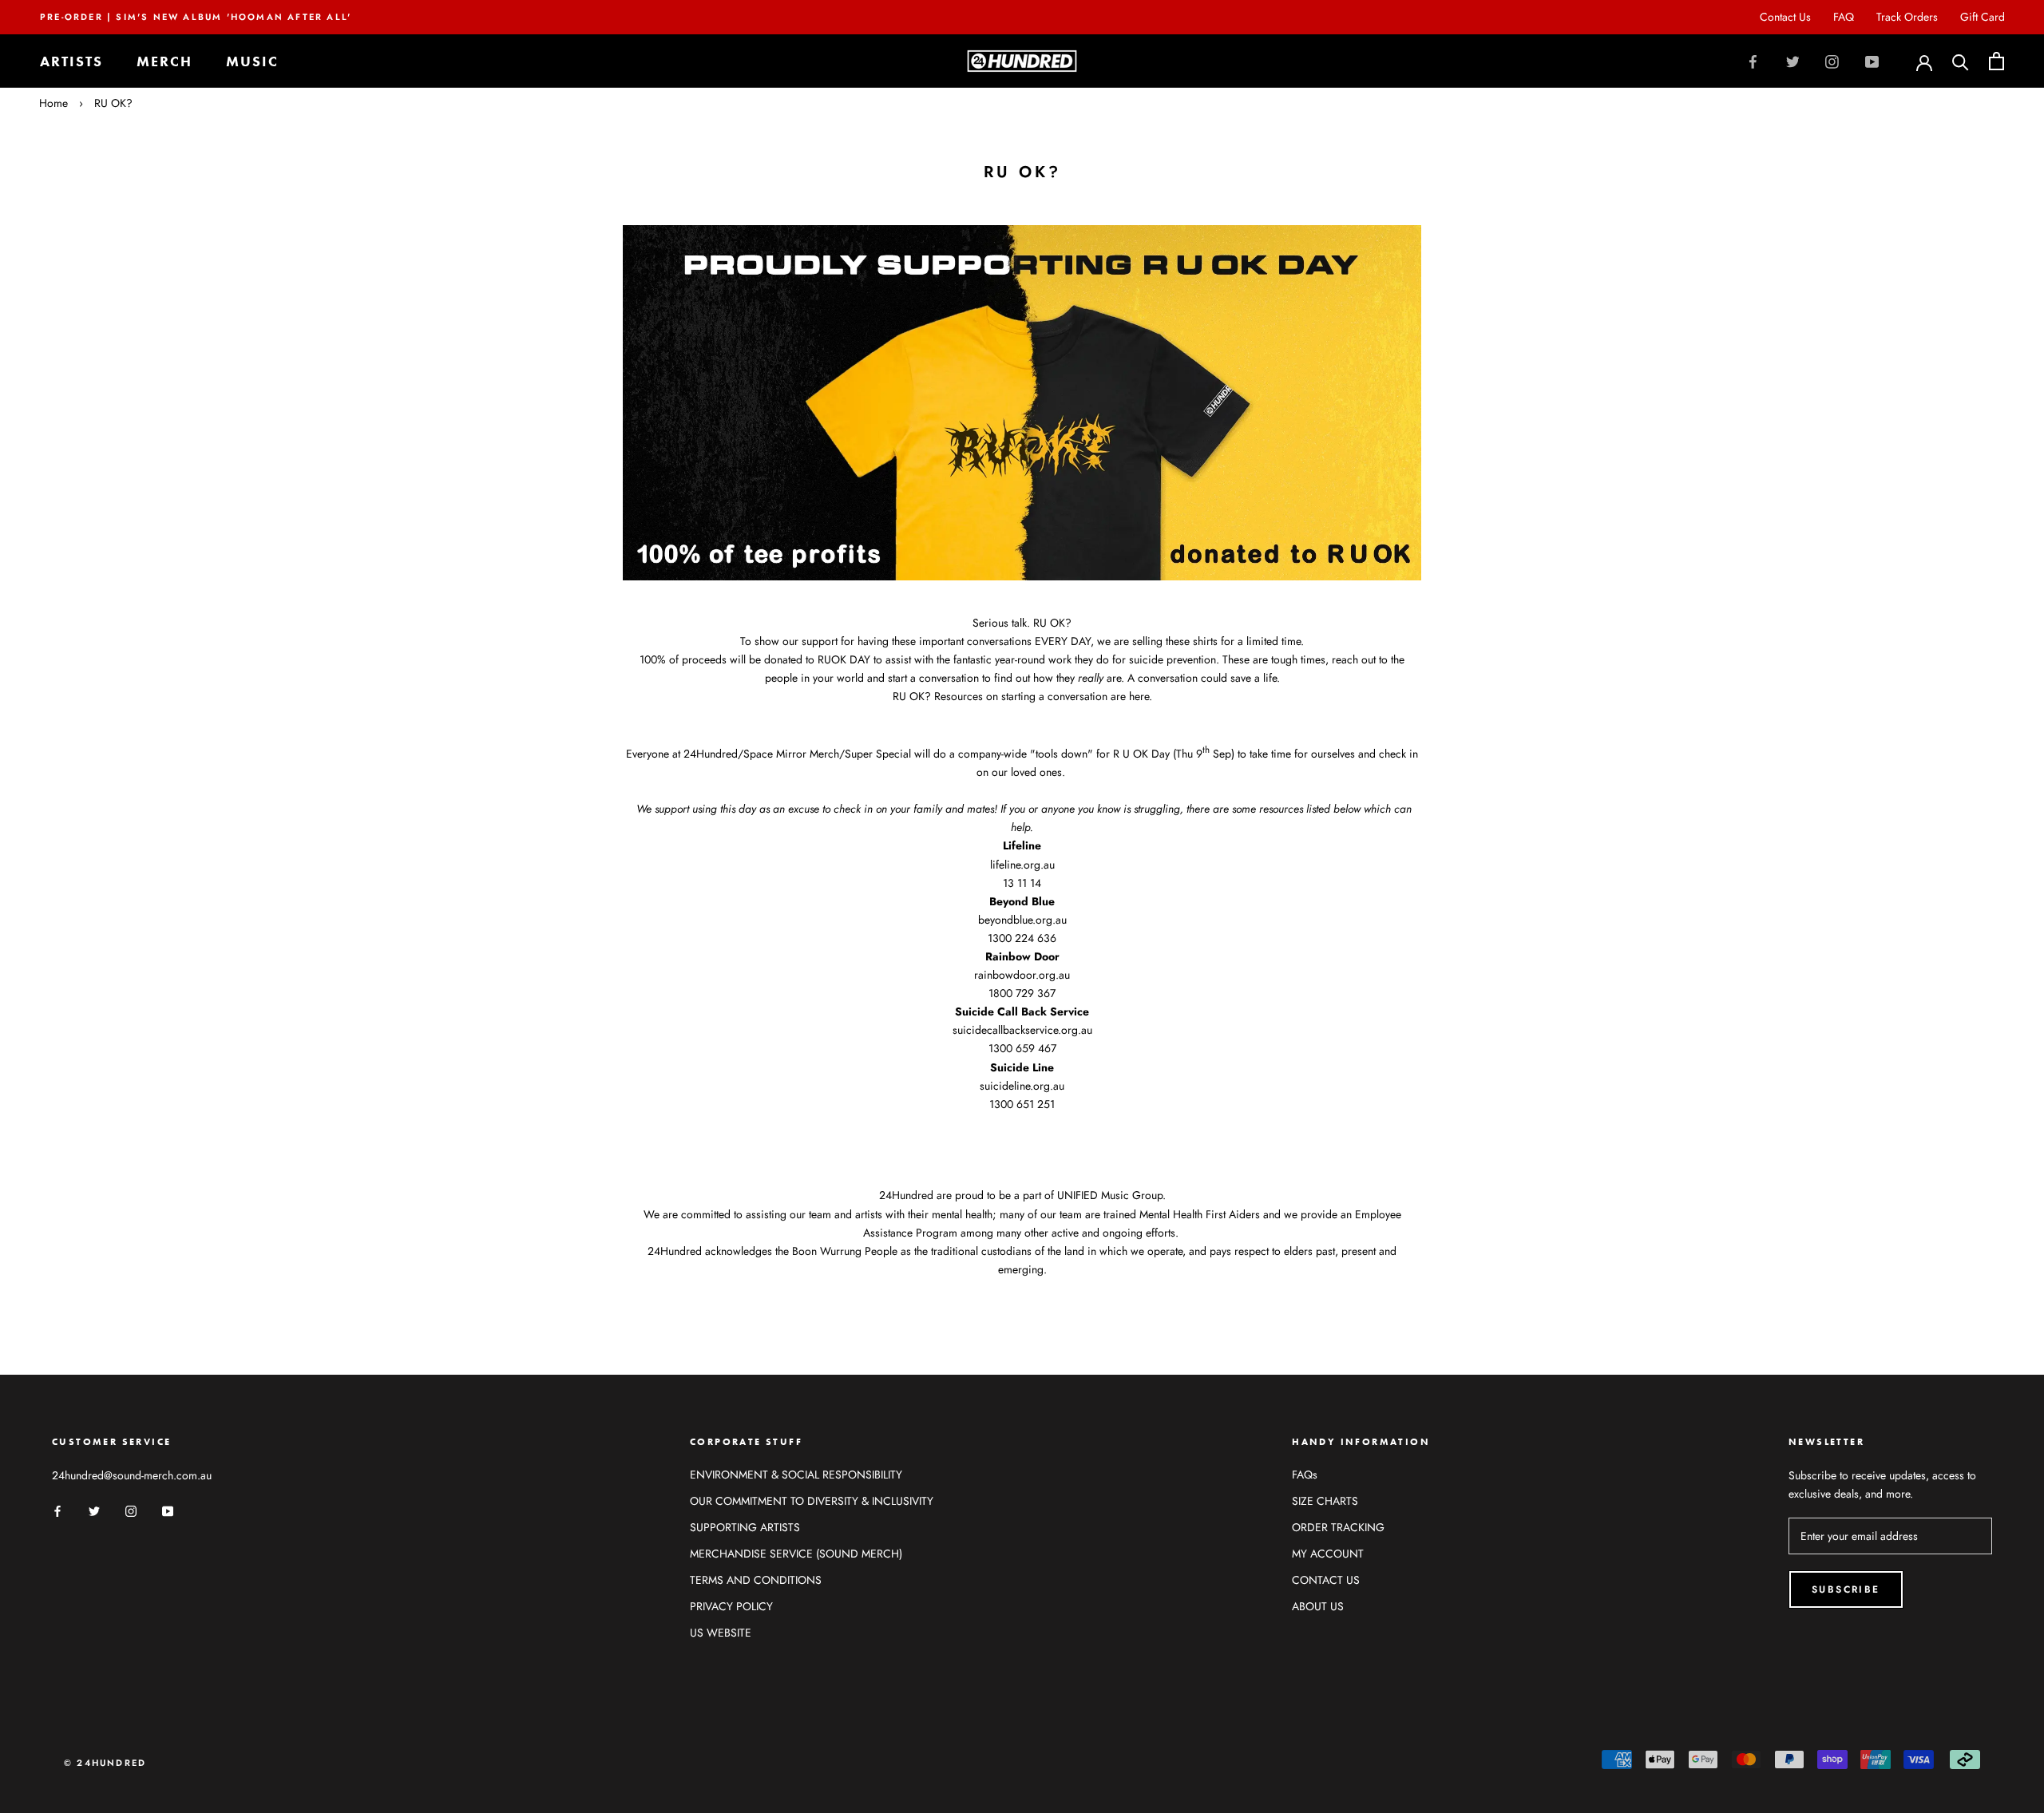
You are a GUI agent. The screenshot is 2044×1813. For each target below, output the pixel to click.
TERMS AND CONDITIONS (756, 1580)
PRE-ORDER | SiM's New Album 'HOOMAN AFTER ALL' (196, 17)
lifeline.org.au (1022, 865)
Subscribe (1846, 1589)
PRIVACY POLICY (731, 1606)
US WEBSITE (721, 1633)
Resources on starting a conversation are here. (1043, 696)
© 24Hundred (105, 1763)
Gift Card (1983, 17)
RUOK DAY (844, 659)
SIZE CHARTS (1325, 1501)
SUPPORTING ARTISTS (745, 1527)
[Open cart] (1996, 61)
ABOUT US (1318, 1606)
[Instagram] (1832, 61)
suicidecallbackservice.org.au (1022, 1030)
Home (53, 103)
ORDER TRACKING (1338, 1527)
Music (252, 61)
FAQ (1844, 17)
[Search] (1961, 61)
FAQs (1305, 1475)
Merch (164, 61)
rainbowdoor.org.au (1022, 975)
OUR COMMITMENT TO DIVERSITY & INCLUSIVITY (812, 1501)
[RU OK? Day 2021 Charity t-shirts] (1022, 402)
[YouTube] (1872, 61)
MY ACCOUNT (1328, 1554)
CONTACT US (1326, 1580)
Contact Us (1785, 17)
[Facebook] (1753, 61)
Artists (71, 61)
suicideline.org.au (1022, 1086)
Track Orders (1907, 17)
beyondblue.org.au (1022, 920)
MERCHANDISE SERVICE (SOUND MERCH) (796, 1554)
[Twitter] (1793, 61)
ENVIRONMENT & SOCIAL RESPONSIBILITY (796, 1475)
